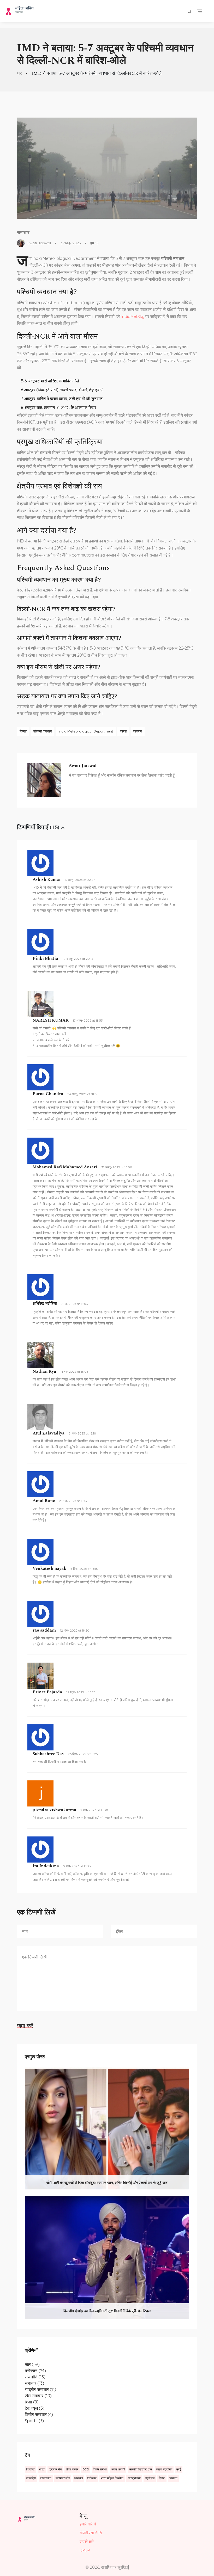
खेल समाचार (38, 2396)
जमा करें (25, 2026)
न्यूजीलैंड (150, 2478)
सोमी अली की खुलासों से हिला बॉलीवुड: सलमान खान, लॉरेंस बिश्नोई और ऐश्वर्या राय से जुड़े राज (107, 2183)
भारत (42, 2469)
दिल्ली (23, 731)
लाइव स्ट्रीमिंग (164, 2469)
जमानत (173, 2478)
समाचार (23, 233)
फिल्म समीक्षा (100, 2469)
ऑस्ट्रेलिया (134, 2478)
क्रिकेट (30, 2469)
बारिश (123, 731)
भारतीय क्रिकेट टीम (141, 2469)
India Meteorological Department (86, 731)
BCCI (86, 2469)
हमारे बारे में (88, 2524)
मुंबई (179, 2469)
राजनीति (35, 2377)
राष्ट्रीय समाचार (40, 2389)
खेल (32, 2364)
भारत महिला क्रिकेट (112, 2478)
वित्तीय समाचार (39, 2414)
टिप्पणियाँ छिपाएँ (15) (38, 828)
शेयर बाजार (72, 2469)
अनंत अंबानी (118, 2469)
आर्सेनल (79, 2478)
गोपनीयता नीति (91, 2533)
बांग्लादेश (31, 2478)
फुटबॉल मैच (55, 2469)
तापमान (138, 731)
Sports (34, 2421)
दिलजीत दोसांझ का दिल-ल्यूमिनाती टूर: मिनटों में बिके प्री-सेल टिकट (107, 2311)
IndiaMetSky (133, 316)
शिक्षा (32, 2402)
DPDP (85, 2550)
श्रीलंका (92, 2478)
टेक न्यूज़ (35, 2408)
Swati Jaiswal (39, 243)
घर (19, 73)
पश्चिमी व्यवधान (43, 731)
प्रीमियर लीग (63, 2478)
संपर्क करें (87, 2542)
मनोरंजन (35, 2371)
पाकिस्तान (46, 2478)
